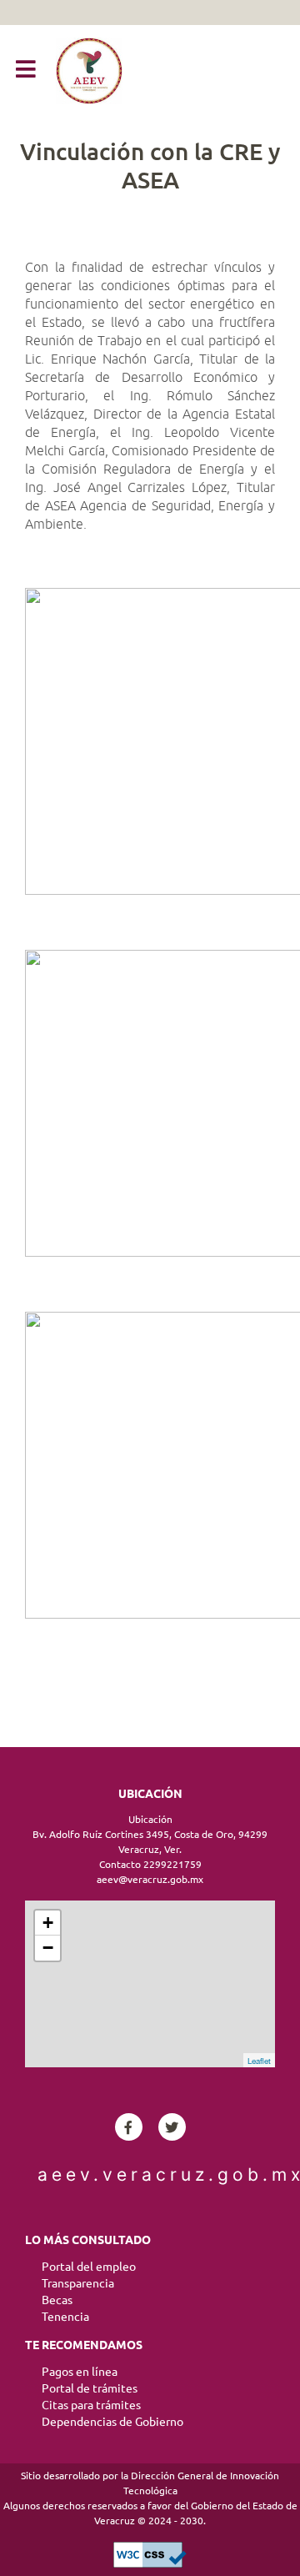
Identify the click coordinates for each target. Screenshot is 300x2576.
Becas (57, 2300)
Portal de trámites (90, 2388)
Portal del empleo (89, 2267)
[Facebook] (129, 2127)
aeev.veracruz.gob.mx (150, 2174)
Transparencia (78, 2283)
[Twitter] (172, 2127)
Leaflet (259, 2061)
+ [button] (48, 1923)
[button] (26, 70)
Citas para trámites (91, 2405)
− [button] (48, 1948)
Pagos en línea (80, 2372)
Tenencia (65, 2317)
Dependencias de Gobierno (112, 2422)
